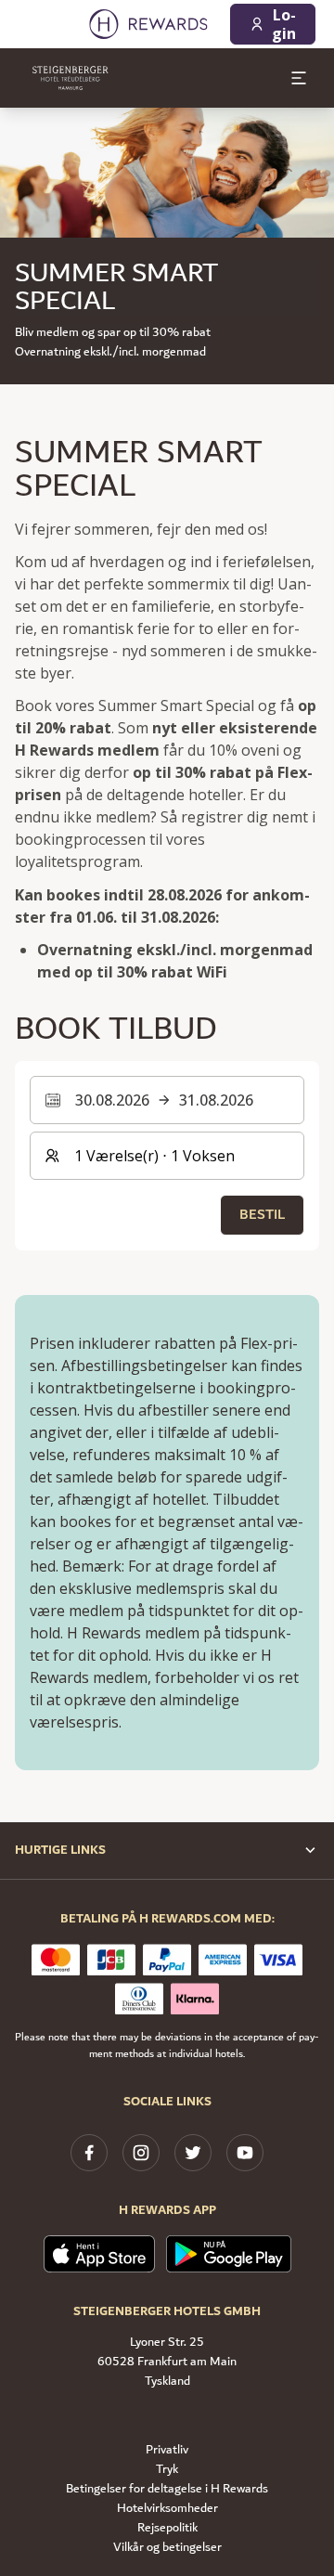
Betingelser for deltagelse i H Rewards (167, 2489)
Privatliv (167, 2450)
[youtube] (245, 2153)
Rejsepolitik (167, 2528)
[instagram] (141, 2153)
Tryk (167, 2470)
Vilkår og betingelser (167, 2548)
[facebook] (89, 2153)
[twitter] (193, 2153)
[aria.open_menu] (299, 78)
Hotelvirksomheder (167, 2509)
